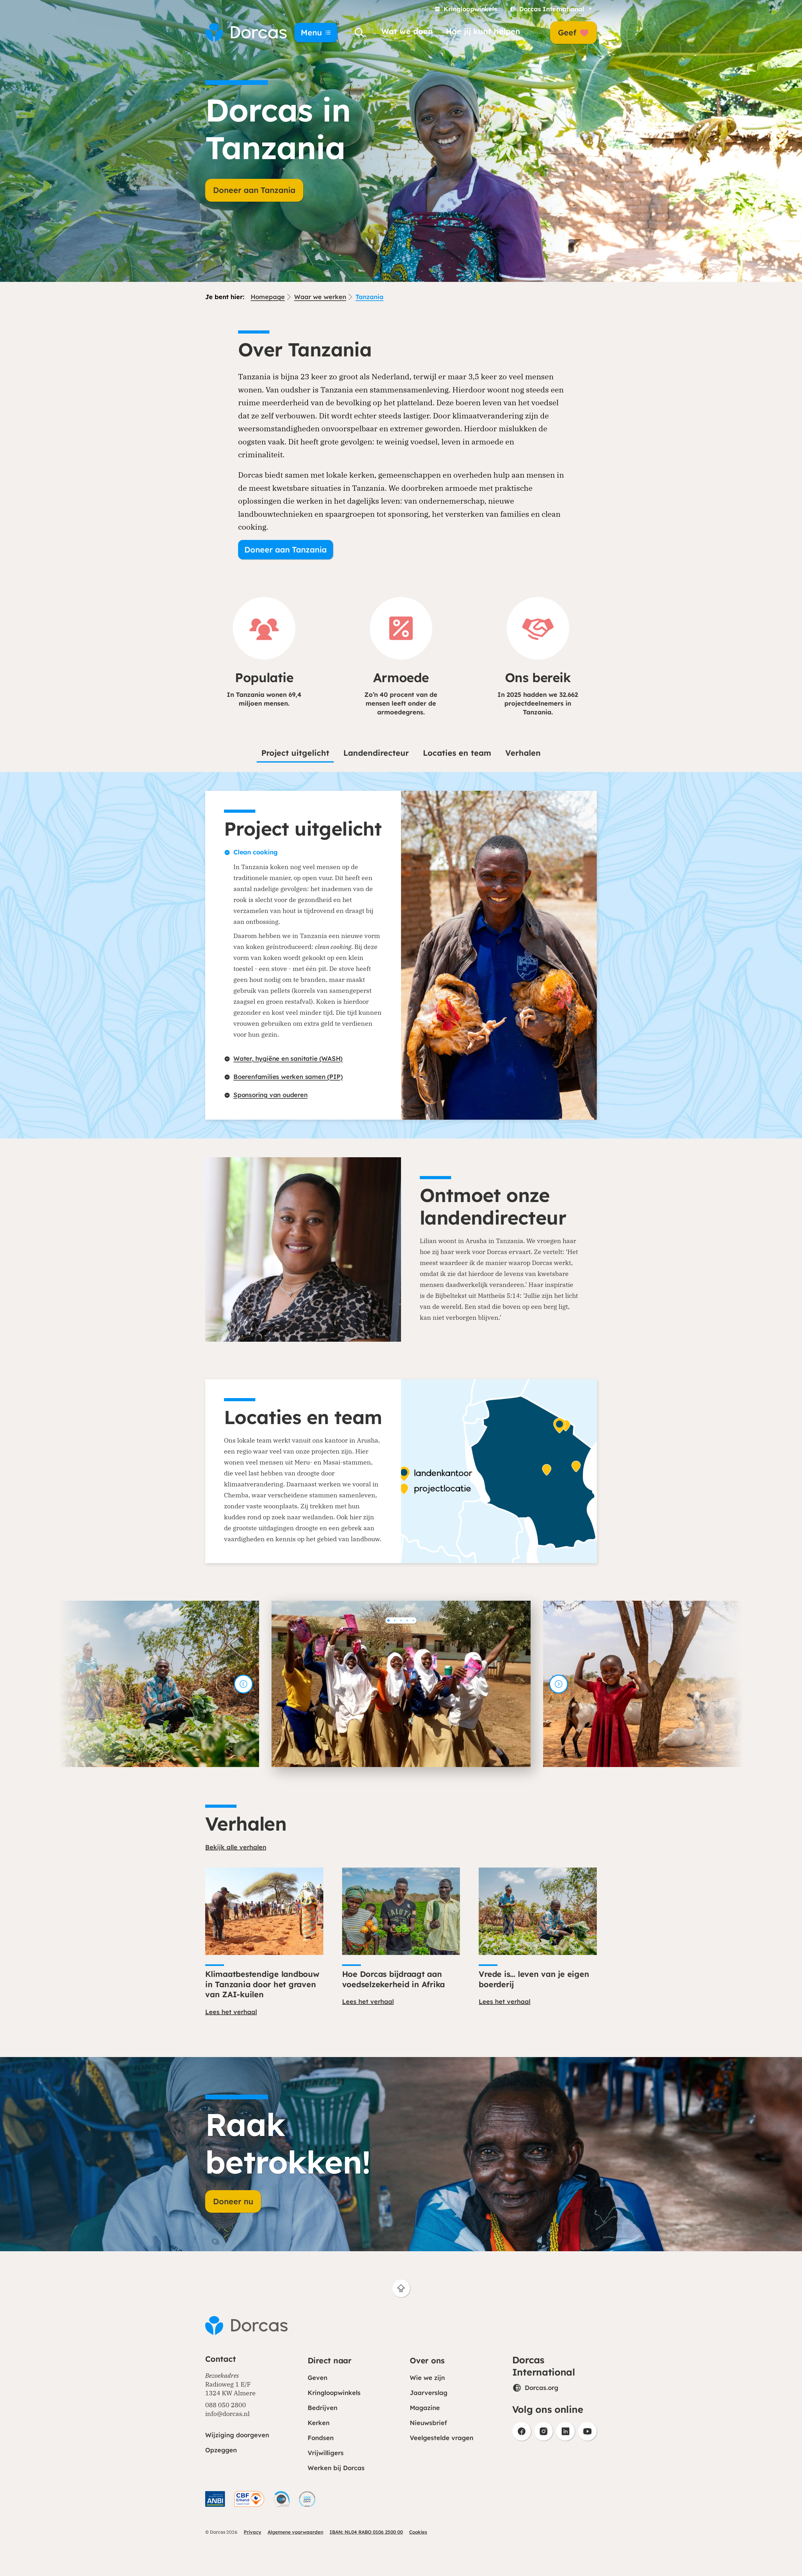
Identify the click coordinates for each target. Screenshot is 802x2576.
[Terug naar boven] (401, 2288)
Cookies (418, 2532)
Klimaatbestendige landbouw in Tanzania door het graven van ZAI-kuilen (262, 1984)
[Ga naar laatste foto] (243, 1684)
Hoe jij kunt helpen (483, 31)
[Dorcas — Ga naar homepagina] (241, 33)
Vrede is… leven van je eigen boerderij (534, 1979)
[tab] (388, 1620)
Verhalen (523, 753)
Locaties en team (457, 753)
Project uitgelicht (295, 753)
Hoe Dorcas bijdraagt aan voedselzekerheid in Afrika (394, 1979)
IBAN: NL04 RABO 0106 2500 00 (366, 2532)
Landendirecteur (376, 753)
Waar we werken (320, 297)
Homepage (268, 297)
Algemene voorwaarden (295, 2532)
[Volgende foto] (559, 1684)
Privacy (253, 2532)
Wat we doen (407, 31)
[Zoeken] (359, 33)
